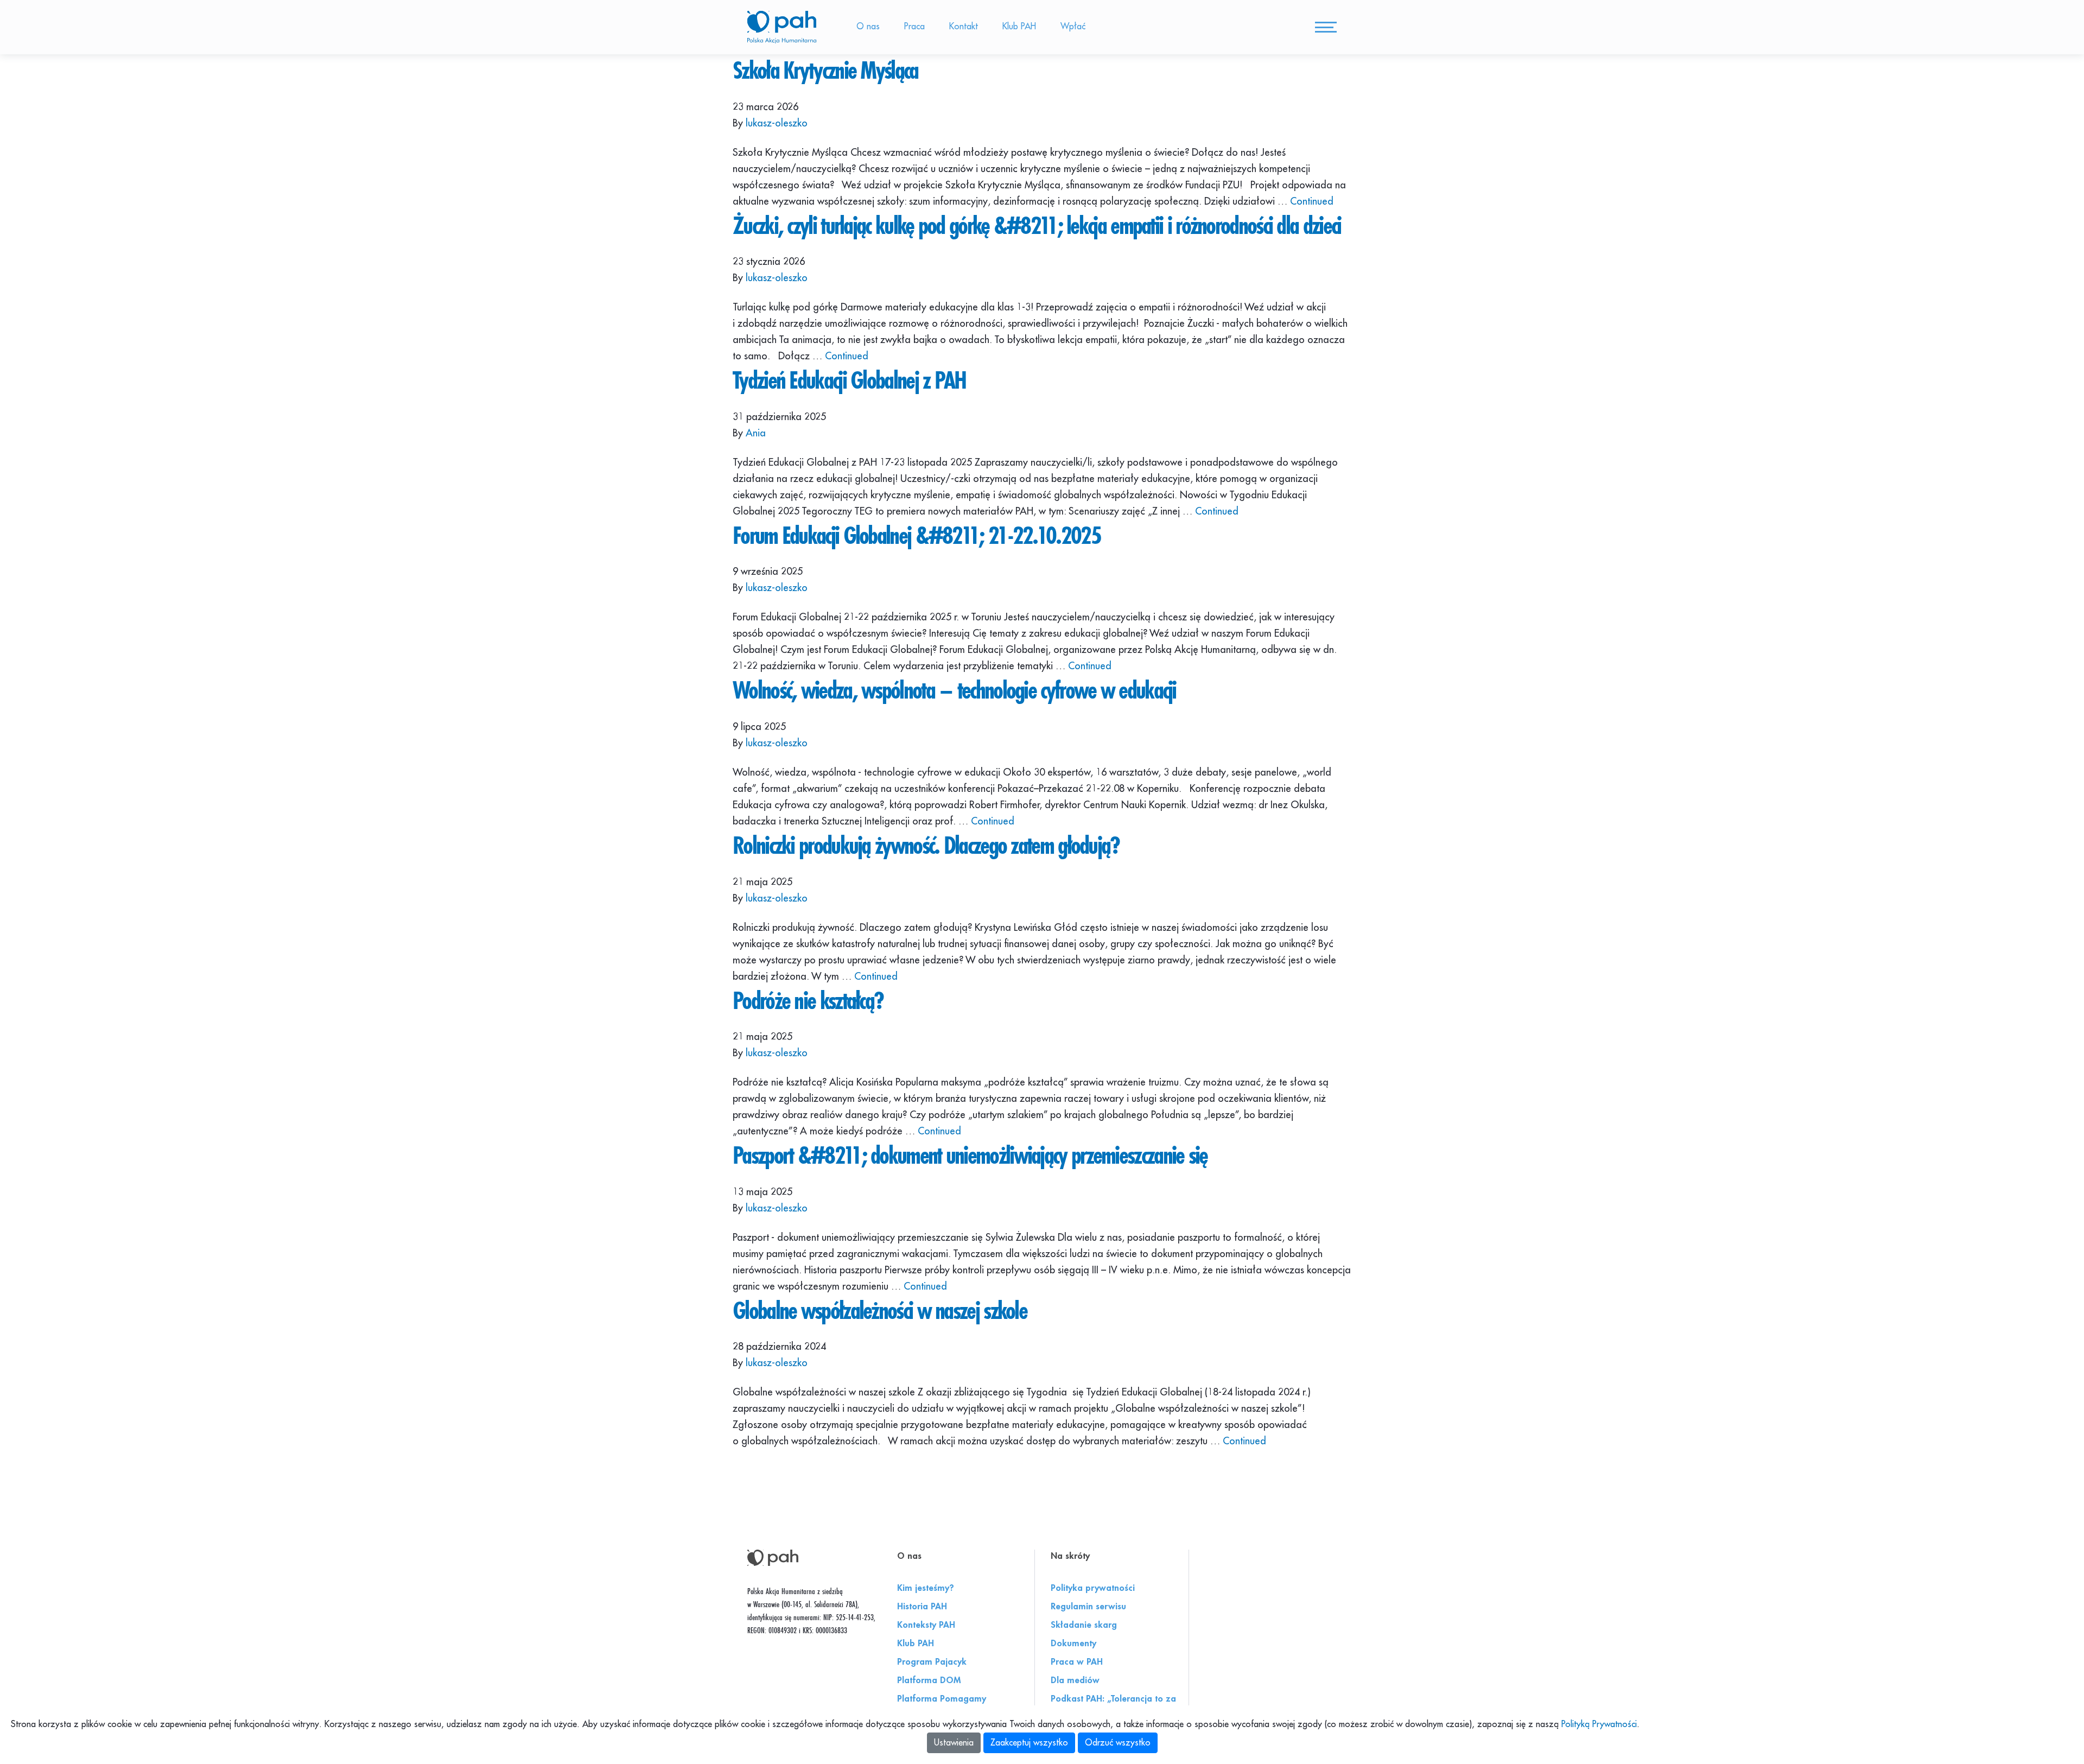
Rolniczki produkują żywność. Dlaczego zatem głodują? (926, 845)
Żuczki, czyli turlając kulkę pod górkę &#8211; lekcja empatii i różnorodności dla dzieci (1037, 225)
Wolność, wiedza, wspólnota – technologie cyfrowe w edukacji (954, 690)
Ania (756, 433)
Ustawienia (954, 1743)
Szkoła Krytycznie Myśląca (825, 70)
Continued (1312, 201)
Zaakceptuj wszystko (1029, 1743)
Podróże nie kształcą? (808, 1000)
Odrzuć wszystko (1118, 1743)
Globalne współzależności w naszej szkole (880, 1310)
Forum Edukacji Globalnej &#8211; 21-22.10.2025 (917, 535)
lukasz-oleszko (777, 123)
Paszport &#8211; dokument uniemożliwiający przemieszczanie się (970, 1155)
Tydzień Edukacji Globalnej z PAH (849, 380)
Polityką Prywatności (1599, 1724)
